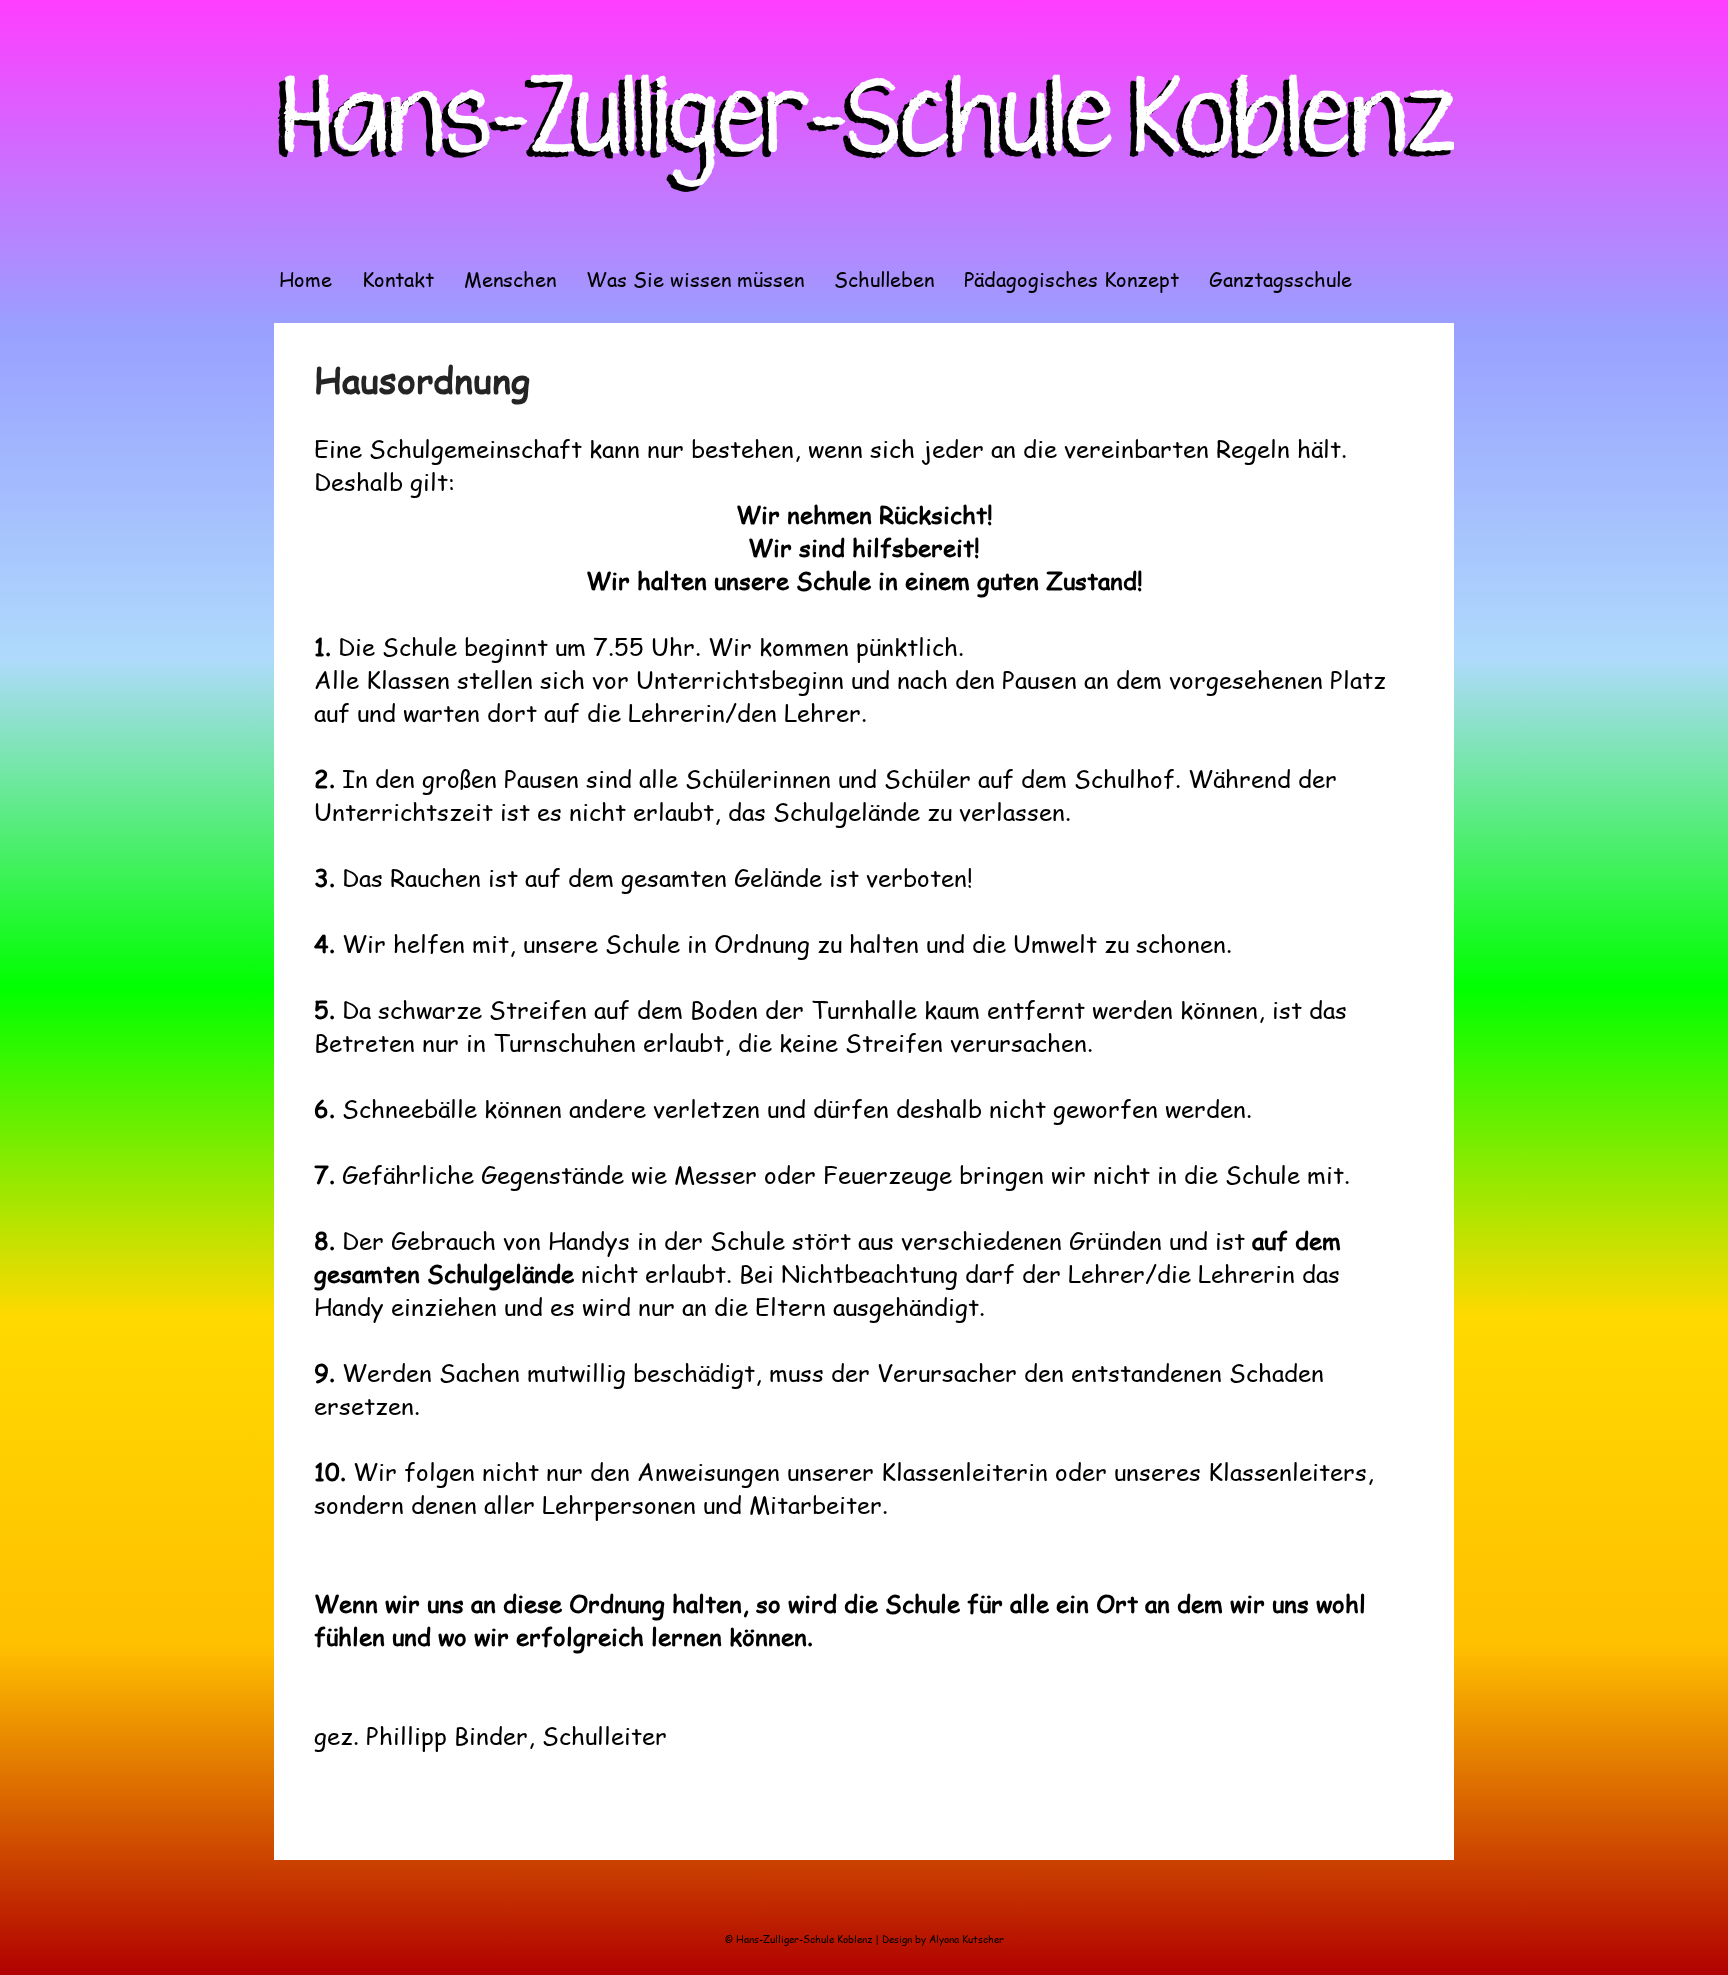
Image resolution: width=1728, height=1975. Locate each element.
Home (305, 279)
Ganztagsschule (1280, 279)
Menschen (510, 279)
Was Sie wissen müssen (695, 279)
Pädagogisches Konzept (1071, 279)
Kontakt (398, 279)
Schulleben (884, 279)
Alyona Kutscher (966, 1939)
